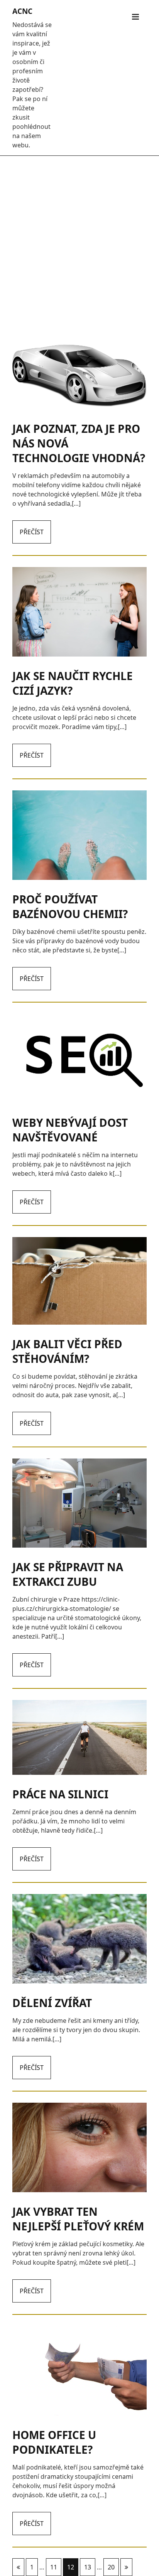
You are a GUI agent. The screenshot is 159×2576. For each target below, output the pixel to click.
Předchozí (18, 2567)
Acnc (22, 11)
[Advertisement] (79, 245)
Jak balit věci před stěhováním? (67, 1351)
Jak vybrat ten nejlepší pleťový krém (78, 2219)
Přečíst (32, 532)
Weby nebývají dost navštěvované (70, 1130)
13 (88, 2567)
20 (111, 2567)
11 (54, 2567)
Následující (126, 2567)
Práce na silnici (60, 1794)
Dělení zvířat (52, 2003)
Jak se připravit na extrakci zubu (68, 1574)
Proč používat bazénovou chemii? (70, 906)
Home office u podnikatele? (54, 2442)
